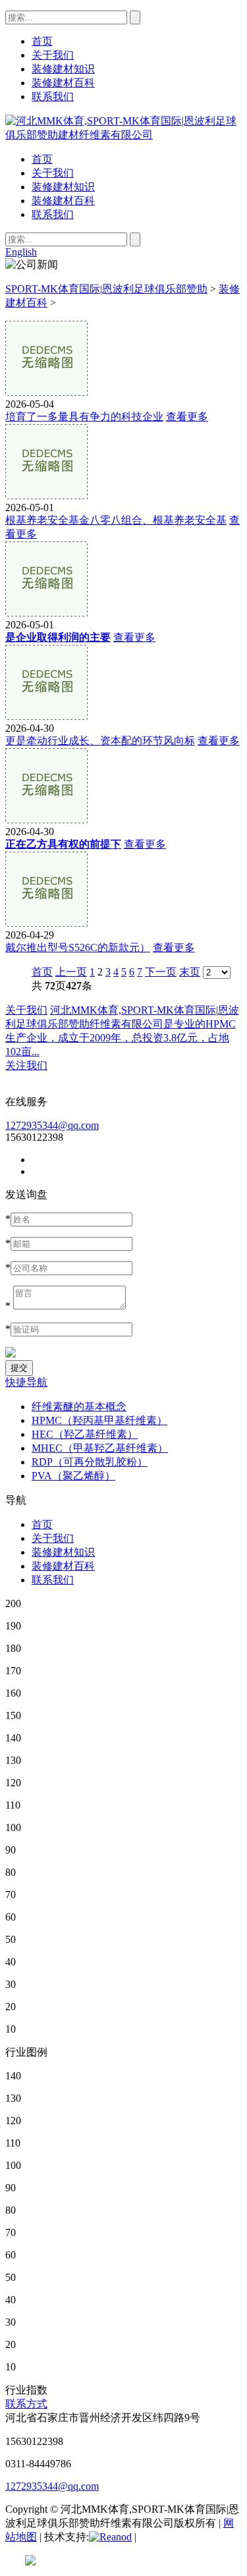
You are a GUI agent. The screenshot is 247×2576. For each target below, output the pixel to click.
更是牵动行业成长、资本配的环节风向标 (100, 741)
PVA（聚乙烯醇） (73, 1476)
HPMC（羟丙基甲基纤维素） (99, 1420)
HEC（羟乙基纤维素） (85, 1434)
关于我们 (53, 173)
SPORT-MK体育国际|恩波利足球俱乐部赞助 (106, 289)
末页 (190, 972)
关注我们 (26, 1065)
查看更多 (187, 417)
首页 (42, 159)
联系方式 (26, 2404)
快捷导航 (26, 1382)
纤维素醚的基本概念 (79, 1407)
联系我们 (53, 214)
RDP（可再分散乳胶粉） (90, 1462)
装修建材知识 (63, 187)
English (21, 252)
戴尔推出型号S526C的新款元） (78, 947)
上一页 (71, 972)
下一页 (161, 972)
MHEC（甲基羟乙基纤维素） (100, 1448)
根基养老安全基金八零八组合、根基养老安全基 (116, 520)
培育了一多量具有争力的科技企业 (84, 417)
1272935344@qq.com (52, 1125)
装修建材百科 (63, 201)
